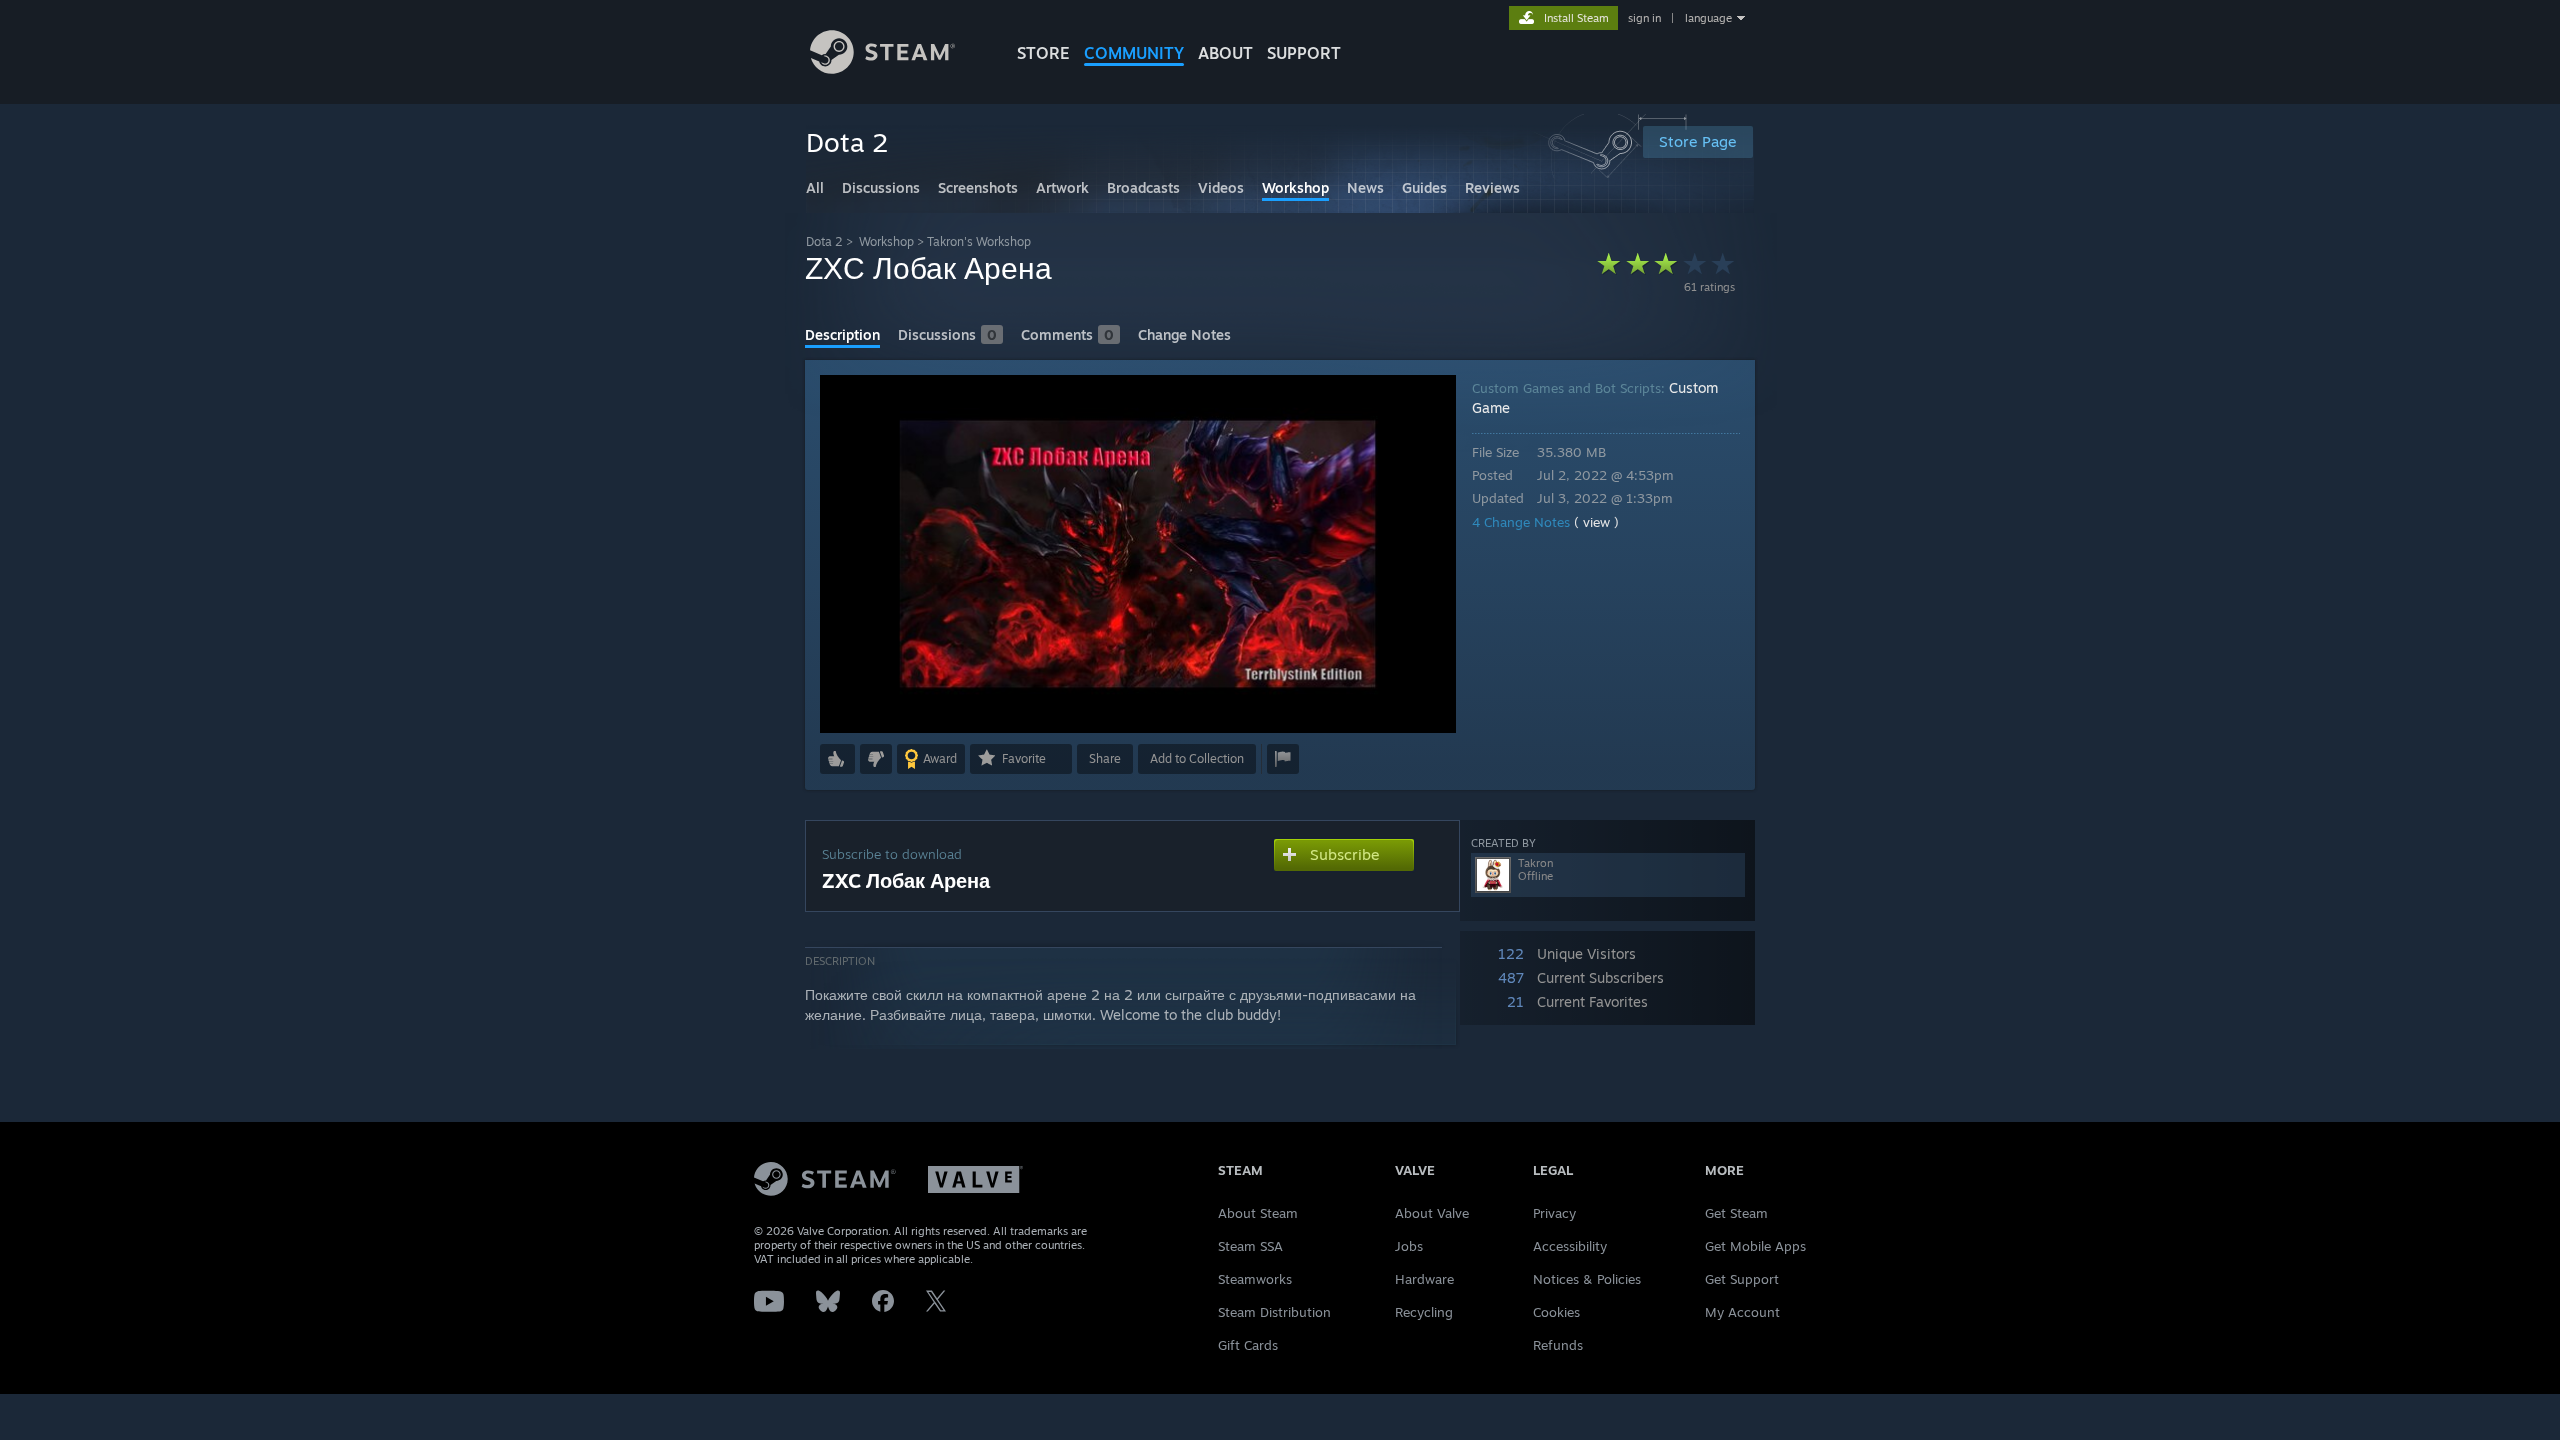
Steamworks (1255, 1279)
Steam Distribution (1274, 1312)
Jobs (1409, 1246)
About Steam (1258, 1213)
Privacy (1554, 1213)
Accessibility (1570, 1246)
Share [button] (1105, 758)
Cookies (1556, 1312)
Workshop (886, 241)
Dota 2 (824, 241)
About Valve (1432, 1213)
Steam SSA (1250, 1246)
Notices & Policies (1587, 1279)
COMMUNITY (1134, 53)
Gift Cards (1248, 1345)
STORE (1043, 53)
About (1225, 53)
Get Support (1742, 1279)
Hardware (1424, 1279)
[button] (837, 759)
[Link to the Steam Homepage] (882, 68)
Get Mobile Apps (1755, 1246)
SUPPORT (1304, 53)
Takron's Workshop (979, 241)
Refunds (1558, 1345)
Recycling (1424, 1312)
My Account (1742, 1312)
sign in (1644, 18)
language (1708, 18)
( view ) (1596, 522)
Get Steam (1736, 1213)
